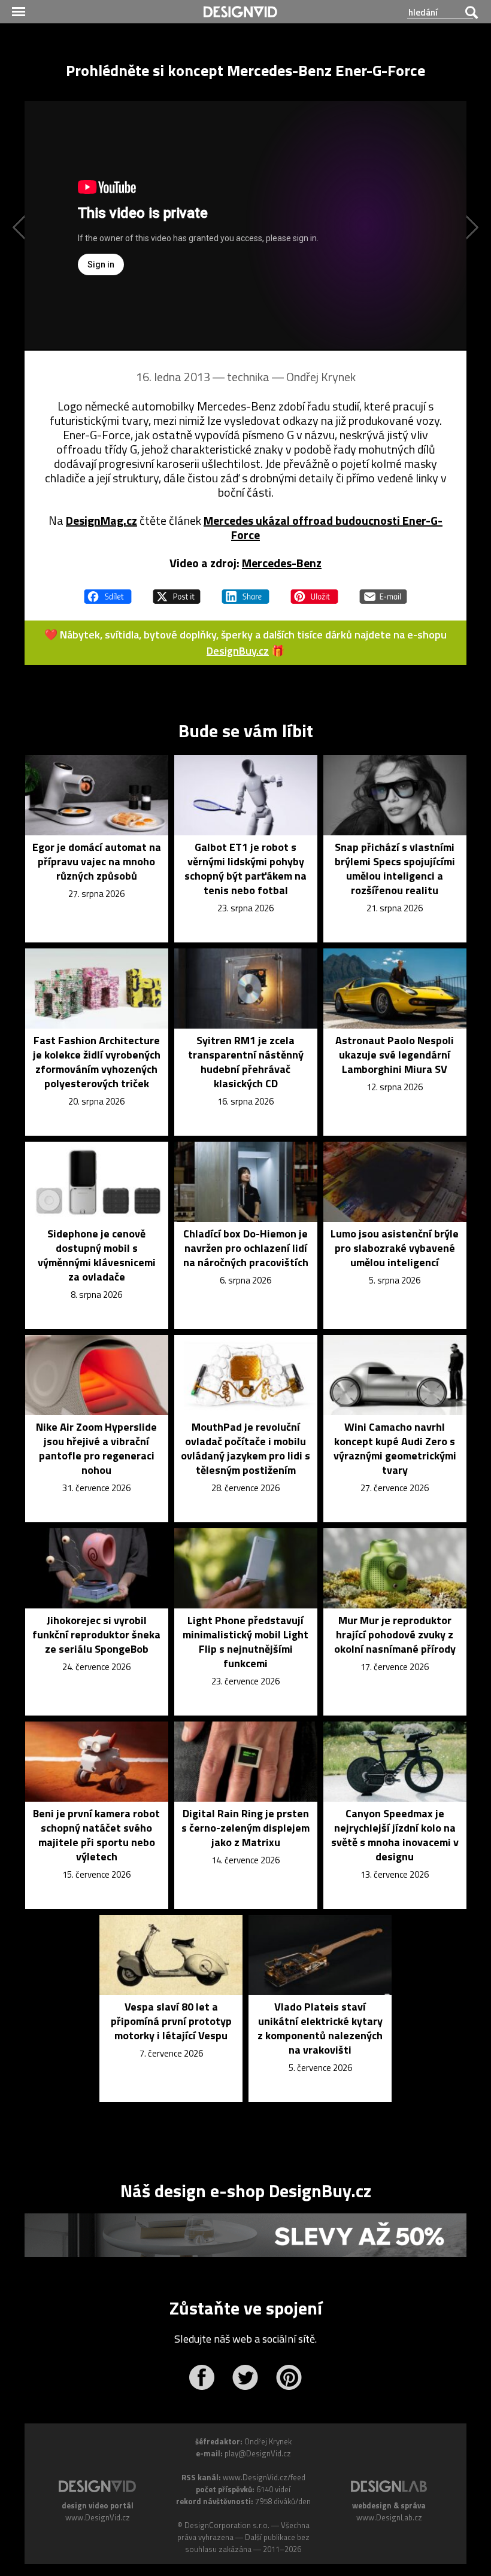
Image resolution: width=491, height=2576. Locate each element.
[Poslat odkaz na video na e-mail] (383, 591)
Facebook (201, 2377)
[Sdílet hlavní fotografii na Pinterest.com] (314, 591)
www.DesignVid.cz (98, 2517)
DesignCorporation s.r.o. (227, 2525)
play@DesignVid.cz (258, 2453)
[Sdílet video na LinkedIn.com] (245, 591)
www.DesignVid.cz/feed (264, 2477)
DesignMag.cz (101, 520)
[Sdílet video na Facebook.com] (108, 591)
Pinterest (289, 2377)
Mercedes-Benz (282, 563)
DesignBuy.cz (238, 651)
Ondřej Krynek (321, 377)
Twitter (245, 2377)
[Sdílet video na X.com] (177, 591)
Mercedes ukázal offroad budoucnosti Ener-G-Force (323, 527)
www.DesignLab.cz (389, 2517)
